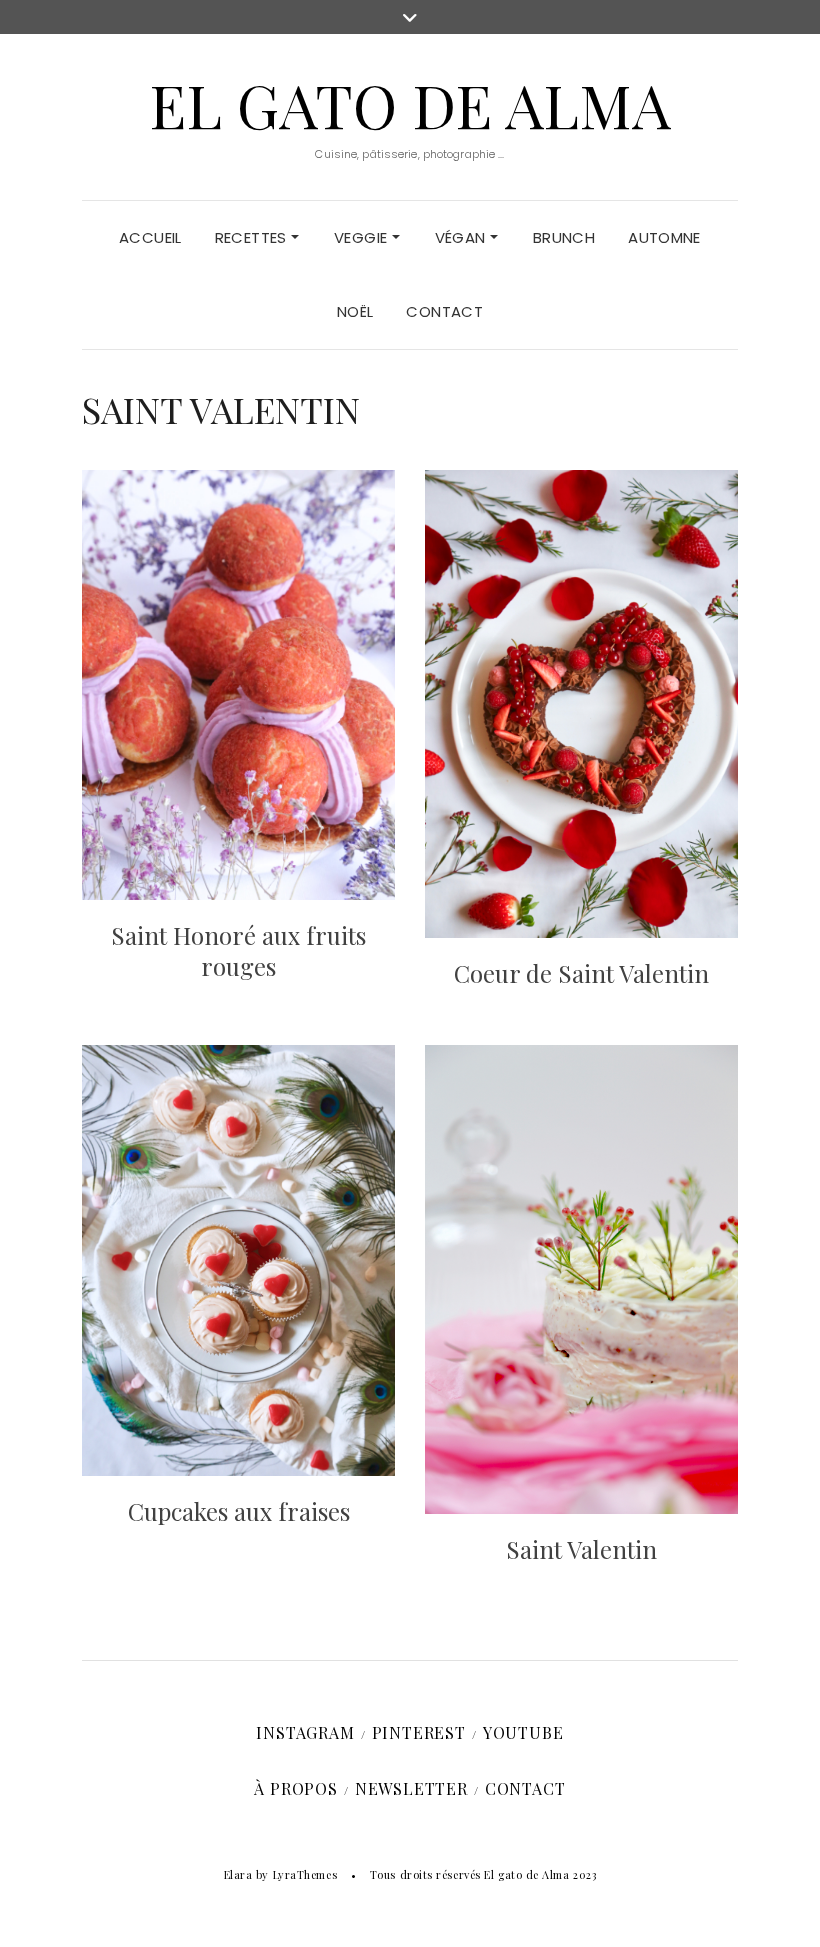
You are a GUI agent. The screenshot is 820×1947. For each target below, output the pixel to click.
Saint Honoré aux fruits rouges (238, 950)
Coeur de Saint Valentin (581, 973)
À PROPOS (295, 1788)
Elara (238, 1874)
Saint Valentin (581, 1549)
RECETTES (253, 237)
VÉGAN (462, 237)
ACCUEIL (150, 237)
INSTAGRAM (305, 1732)
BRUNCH (564, 237)
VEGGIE (363, 237)
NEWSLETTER (411, 1788)
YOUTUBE (523, 1732)
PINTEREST (419, 1732)
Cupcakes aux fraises (239, 1511)
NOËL (355, 311)
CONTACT (444, 311)
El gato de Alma (410, 104)
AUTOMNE (664, 237)
